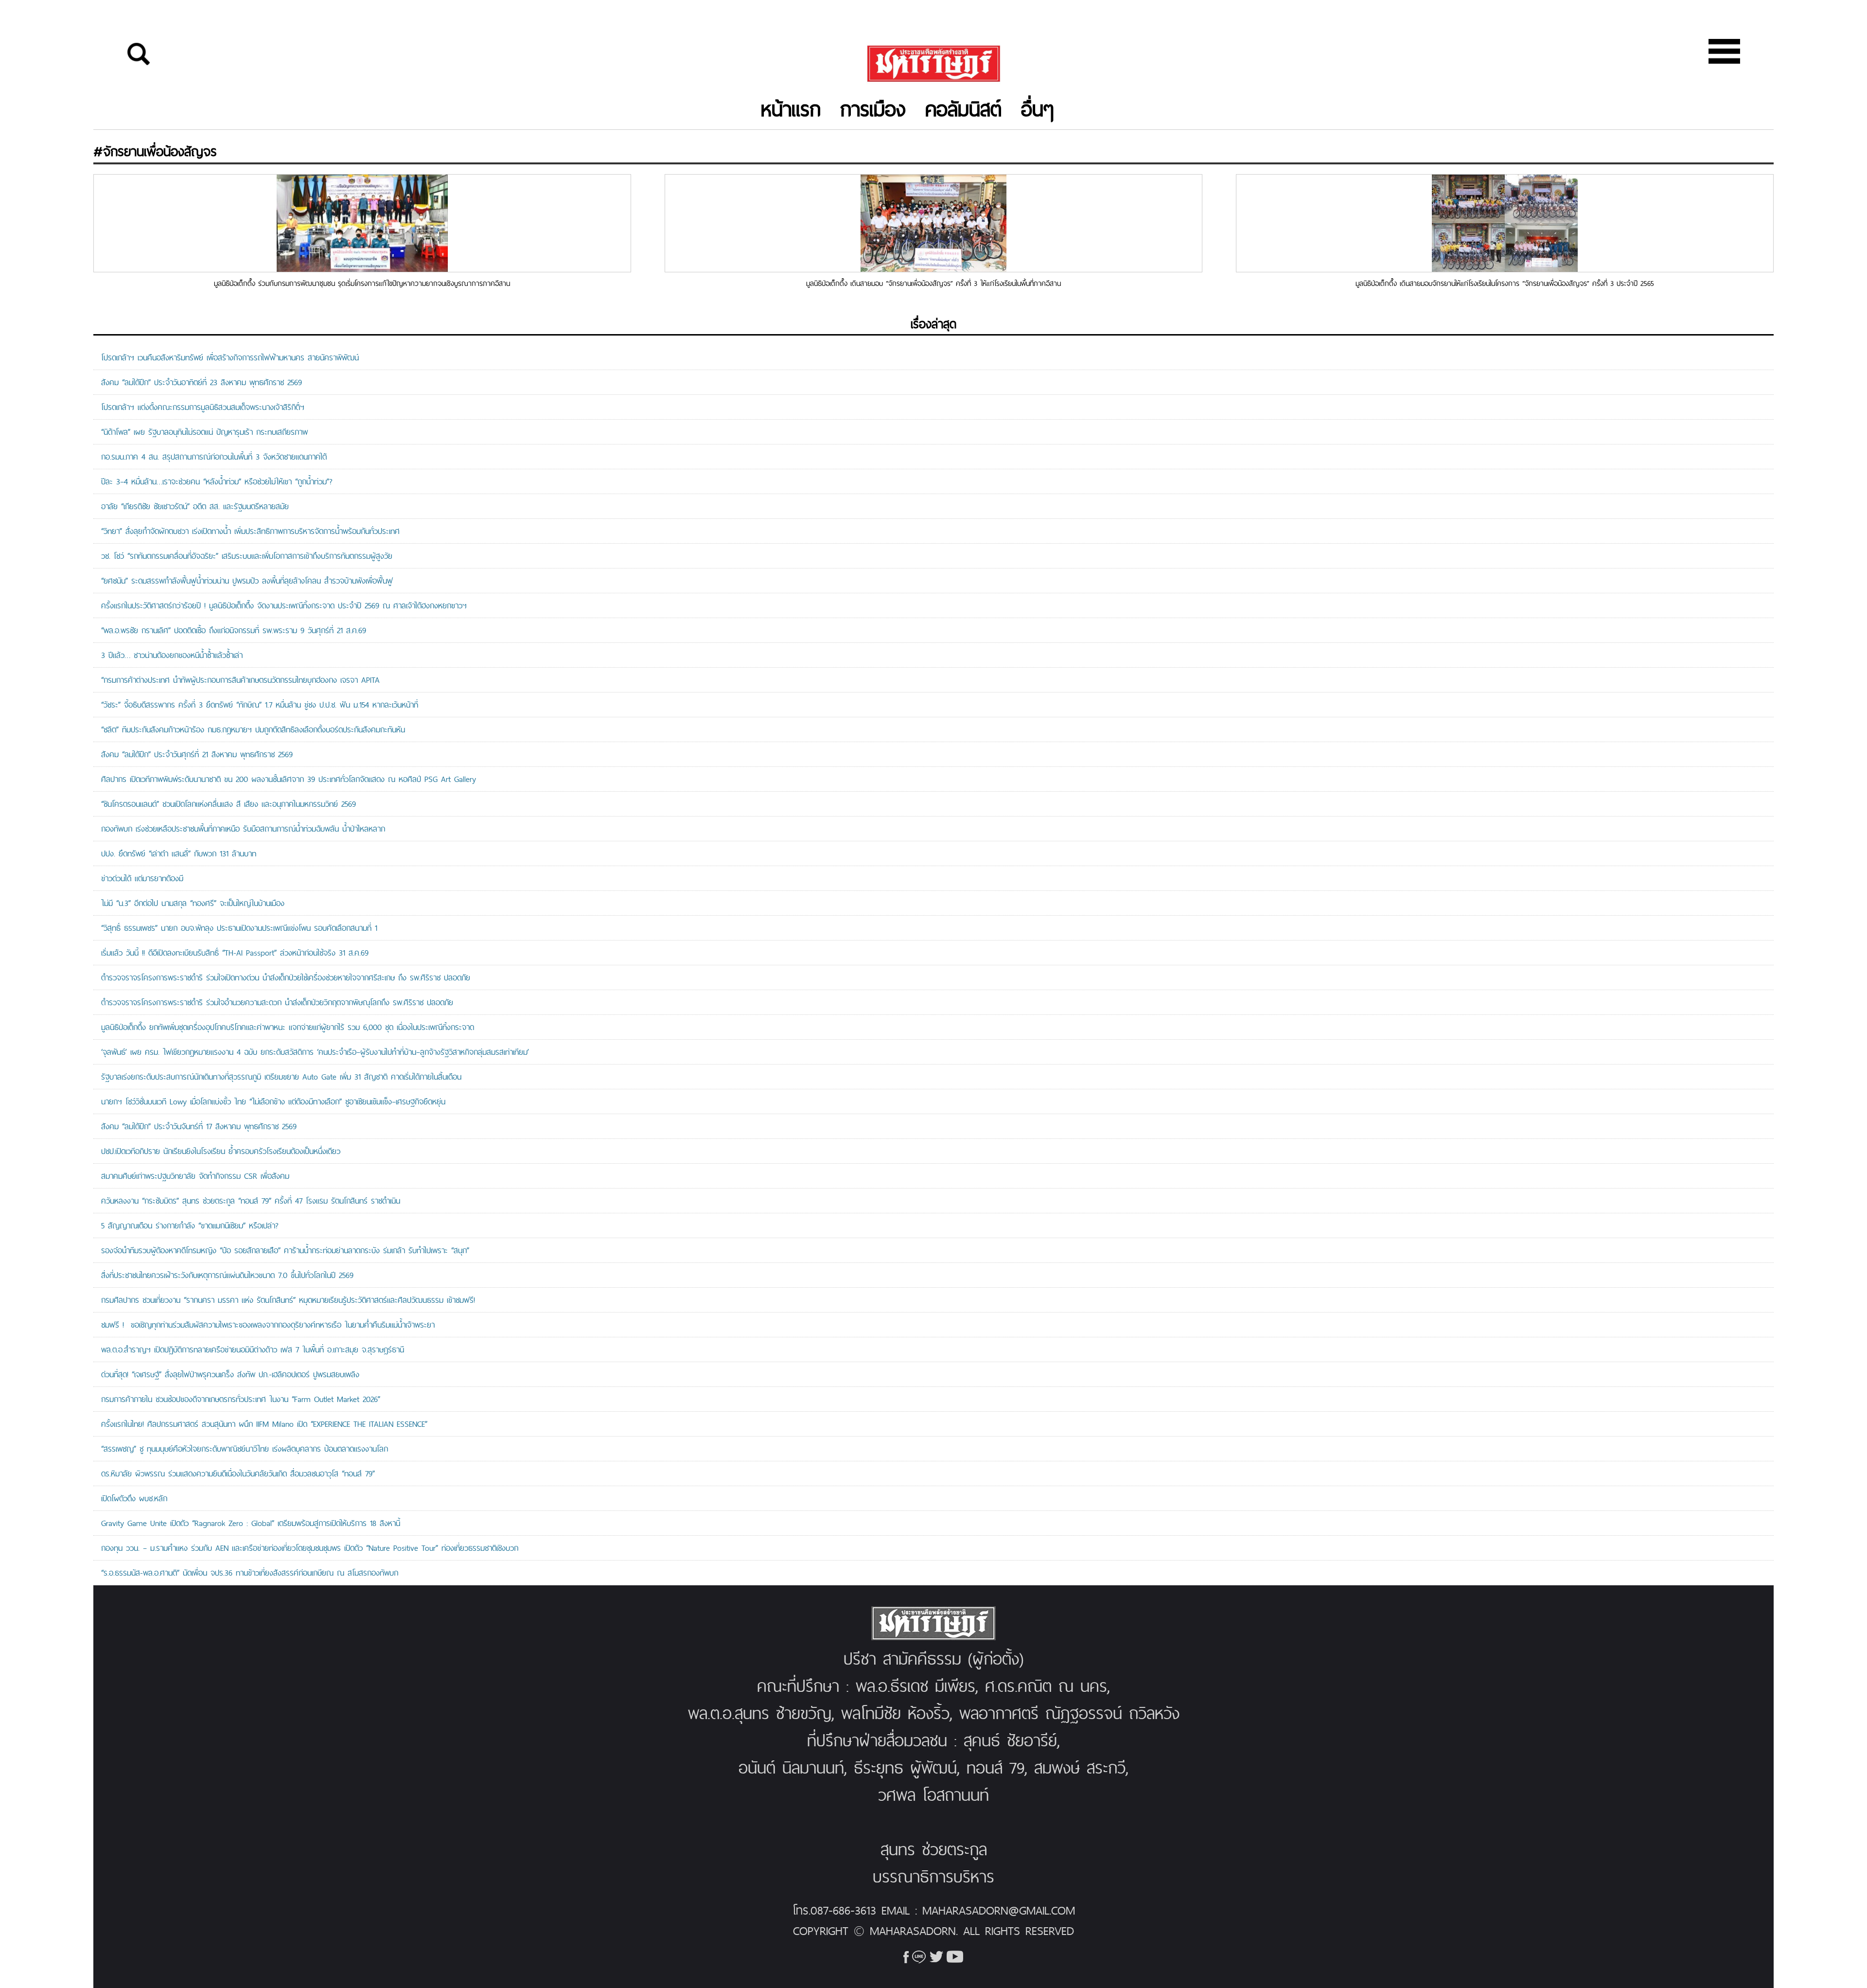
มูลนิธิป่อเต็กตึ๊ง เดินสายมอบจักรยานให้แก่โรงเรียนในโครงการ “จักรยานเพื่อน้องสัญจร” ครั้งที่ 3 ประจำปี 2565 (1505, 283)
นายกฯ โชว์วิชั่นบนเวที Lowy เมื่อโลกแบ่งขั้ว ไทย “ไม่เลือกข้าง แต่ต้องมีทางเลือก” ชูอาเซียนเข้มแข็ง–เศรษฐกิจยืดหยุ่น (273, 1101)
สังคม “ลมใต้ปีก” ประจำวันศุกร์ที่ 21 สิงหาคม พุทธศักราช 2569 (197, 754)
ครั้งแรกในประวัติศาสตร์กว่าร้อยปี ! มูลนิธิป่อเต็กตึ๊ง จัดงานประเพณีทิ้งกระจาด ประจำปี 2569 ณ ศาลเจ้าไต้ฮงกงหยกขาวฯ (284, 605)
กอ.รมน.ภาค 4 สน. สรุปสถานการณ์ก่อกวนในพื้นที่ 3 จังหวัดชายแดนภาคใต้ (214, 457)
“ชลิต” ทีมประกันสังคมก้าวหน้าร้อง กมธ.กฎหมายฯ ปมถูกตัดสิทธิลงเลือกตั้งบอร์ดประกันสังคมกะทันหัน (253, 729)
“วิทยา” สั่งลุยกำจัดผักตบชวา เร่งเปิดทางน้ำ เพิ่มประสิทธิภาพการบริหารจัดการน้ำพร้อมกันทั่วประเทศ (250, 531)
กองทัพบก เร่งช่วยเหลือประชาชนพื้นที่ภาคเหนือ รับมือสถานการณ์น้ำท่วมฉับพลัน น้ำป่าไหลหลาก (243, 829)
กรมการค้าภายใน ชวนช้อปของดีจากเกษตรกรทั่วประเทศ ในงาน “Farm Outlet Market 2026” (241, 1399)
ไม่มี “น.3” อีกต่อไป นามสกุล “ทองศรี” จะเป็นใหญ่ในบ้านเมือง (193, 903)
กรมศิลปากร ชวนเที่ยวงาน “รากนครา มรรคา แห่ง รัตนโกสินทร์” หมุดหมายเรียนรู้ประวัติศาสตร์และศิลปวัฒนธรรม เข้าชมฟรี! (288, 1300)
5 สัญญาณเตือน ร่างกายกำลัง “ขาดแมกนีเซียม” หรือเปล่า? (190, 1225)
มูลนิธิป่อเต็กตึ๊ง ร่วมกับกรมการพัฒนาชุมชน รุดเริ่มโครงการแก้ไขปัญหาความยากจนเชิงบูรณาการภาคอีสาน (362, 283)
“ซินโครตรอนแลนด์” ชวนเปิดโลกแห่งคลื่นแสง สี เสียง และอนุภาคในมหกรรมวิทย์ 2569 (229, 804)
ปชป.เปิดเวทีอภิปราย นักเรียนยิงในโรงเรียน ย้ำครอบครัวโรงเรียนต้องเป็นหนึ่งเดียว (221, 1151)
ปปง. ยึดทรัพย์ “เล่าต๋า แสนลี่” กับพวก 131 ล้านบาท (179, 853)
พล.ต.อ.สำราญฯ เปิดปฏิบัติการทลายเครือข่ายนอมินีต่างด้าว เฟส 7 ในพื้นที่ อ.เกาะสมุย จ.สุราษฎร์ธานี (253, 1349)
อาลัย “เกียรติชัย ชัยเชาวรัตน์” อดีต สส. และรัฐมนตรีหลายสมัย (195, 506)
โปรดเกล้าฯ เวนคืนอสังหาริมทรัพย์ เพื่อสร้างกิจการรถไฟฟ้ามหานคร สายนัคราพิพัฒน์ (230, 357)
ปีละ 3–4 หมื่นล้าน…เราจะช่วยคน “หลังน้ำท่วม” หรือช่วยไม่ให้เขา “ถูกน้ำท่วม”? (217, 481)
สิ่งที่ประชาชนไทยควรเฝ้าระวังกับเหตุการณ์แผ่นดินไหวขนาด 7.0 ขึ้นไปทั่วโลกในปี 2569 (229, 1275)
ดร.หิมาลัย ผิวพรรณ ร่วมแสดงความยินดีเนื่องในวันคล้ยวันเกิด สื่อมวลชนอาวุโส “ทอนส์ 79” (238, 1473)
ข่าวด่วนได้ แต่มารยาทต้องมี (142, 878)
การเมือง (873, 109)
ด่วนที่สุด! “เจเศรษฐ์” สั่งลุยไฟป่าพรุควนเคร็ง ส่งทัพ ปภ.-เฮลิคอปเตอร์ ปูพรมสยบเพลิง (230, 1374)
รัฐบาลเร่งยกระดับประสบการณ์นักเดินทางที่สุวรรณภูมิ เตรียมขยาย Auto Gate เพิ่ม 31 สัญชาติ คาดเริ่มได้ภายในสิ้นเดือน (281, 1077)
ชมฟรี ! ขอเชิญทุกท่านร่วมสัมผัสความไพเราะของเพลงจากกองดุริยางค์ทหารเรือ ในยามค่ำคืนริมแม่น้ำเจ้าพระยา (268, 1325)
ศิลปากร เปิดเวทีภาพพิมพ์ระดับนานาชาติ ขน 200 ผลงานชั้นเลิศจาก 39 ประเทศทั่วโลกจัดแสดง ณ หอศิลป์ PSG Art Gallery (289, 779)
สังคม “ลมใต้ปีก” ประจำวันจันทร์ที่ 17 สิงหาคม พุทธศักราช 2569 (199, 1126)
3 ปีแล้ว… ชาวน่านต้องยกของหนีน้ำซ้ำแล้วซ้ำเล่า (172, 655)
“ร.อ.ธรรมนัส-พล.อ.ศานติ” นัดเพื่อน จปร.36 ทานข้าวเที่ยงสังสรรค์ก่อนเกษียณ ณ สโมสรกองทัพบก (250, 1573)
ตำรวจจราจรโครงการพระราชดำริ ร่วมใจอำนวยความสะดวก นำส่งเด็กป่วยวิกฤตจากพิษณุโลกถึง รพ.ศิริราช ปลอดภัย (277, 1002)
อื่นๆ (1038, 109)
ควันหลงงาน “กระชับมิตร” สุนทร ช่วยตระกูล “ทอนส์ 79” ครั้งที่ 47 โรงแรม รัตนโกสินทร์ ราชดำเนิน (251, 1201)
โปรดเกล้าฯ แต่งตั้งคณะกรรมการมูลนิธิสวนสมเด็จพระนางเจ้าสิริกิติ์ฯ (203, 407)
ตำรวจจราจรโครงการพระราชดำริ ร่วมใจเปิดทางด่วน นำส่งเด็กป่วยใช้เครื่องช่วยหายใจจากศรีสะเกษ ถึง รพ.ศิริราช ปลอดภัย (286, 977)
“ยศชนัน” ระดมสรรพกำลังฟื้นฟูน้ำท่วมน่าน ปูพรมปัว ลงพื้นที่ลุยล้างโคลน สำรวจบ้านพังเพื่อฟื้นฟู (247, 581)
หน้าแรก (791, 109)
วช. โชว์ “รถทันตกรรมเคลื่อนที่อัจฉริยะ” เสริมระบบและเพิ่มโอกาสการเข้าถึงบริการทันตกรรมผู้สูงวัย (247, 556)
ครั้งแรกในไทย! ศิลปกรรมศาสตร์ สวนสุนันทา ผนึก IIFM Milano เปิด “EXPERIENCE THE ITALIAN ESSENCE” (264, 1424)
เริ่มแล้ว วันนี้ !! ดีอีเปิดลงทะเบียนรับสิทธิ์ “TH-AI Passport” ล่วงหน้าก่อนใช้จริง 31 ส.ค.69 (235, 953)
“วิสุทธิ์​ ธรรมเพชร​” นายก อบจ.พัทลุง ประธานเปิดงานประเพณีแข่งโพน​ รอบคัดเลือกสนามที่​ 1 (239, 928)
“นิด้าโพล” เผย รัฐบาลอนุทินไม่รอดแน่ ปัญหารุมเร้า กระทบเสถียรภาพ (204, 432)
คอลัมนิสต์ (963, 109)
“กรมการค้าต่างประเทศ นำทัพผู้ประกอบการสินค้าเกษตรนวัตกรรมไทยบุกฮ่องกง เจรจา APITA (240, 680)
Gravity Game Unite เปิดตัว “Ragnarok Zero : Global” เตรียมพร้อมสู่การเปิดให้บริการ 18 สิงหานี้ (251, 1523)
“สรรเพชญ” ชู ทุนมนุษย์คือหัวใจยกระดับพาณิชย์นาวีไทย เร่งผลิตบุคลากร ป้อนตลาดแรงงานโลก (245, 1449)
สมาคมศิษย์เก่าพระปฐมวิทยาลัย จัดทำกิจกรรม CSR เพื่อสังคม (195, 1176)
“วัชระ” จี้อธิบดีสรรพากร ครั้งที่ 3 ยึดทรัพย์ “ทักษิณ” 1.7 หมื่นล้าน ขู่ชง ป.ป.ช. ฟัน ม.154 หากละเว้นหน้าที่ (260, 705)
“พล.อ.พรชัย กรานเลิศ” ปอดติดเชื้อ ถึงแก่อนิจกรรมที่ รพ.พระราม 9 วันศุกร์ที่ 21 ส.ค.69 (234, 630)
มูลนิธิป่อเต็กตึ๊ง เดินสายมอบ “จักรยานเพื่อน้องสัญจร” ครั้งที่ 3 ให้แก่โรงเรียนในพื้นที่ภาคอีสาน (933, 283)
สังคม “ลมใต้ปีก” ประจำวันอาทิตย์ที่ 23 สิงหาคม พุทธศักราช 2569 (202, 382)
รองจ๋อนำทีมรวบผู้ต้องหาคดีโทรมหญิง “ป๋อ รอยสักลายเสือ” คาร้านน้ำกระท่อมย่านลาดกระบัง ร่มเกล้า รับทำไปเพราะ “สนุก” (285, 1250)
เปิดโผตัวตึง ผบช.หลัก (134, 1498)
